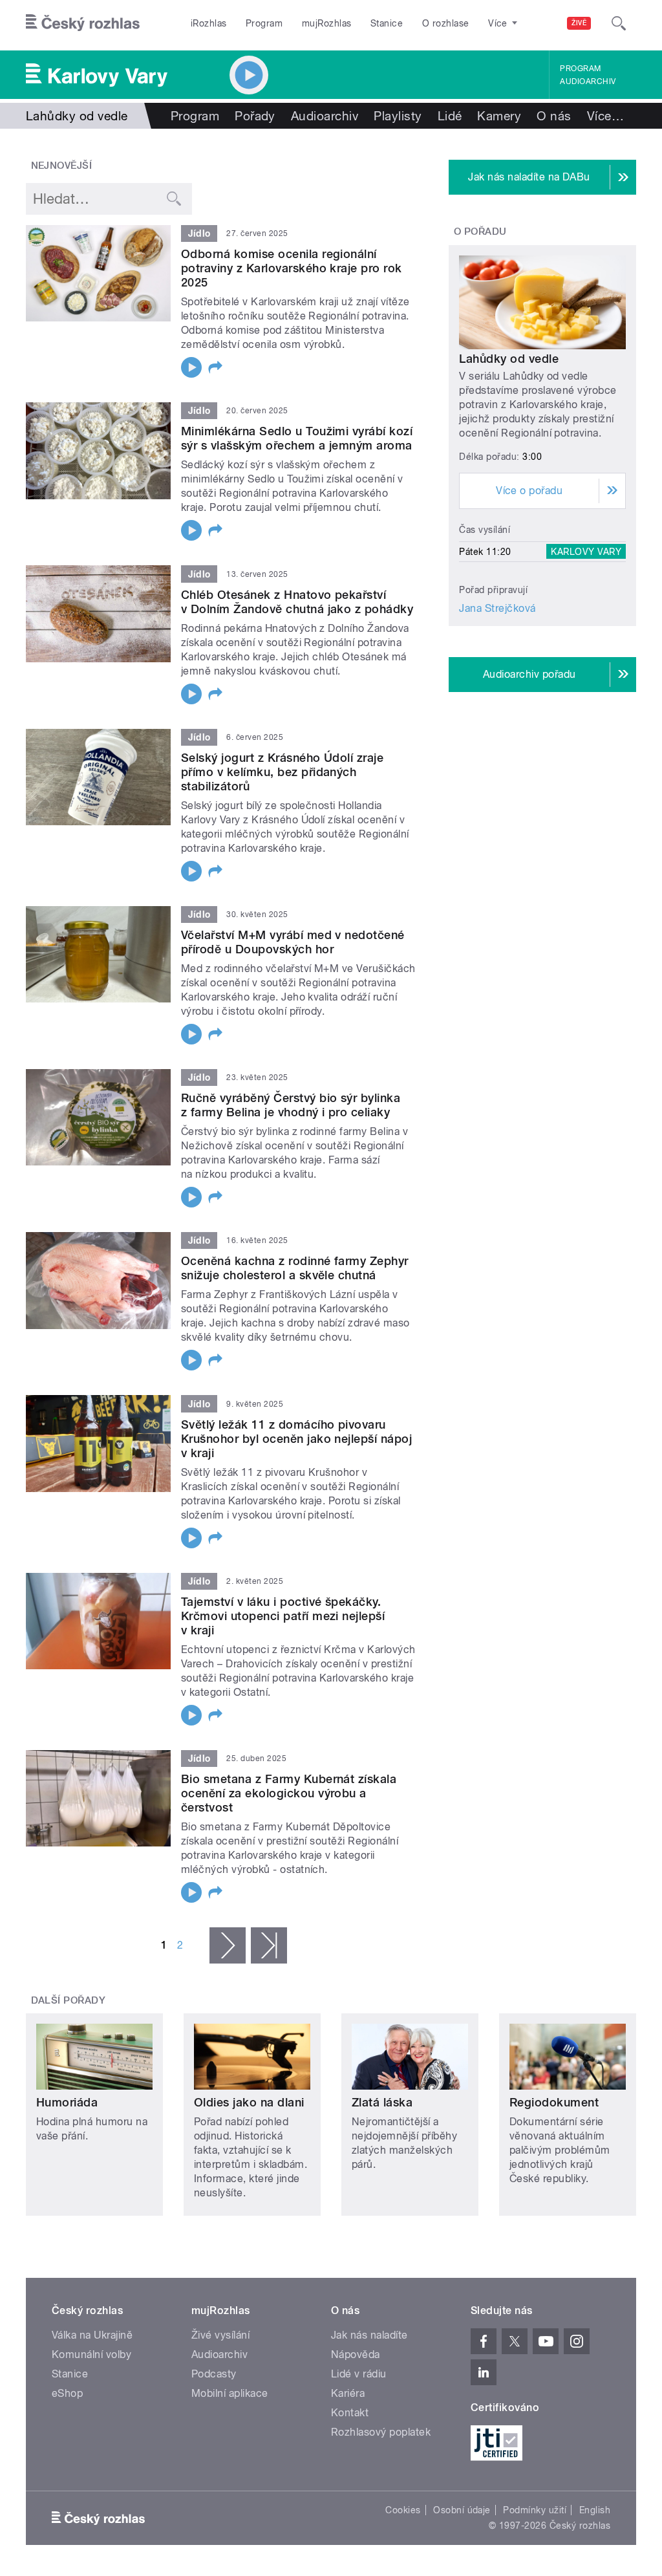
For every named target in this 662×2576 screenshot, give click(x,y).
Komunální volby (91, 2354)
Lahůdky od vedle (509, 359)
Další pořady (69, 2000)
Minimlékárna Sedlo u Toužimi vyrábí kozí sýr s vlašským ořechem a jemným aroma (297, 438)
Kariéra (348, 2393)
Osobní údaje (462, 2510)
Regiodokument (554, 2102)
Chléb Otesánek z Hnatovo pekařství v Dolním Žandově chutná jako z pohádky (297, 602)
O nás (554, 116)
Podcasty (214, 2374)
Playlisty (398, 116)
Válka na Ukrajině (92, 2335)
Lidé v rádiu (359, 2374)
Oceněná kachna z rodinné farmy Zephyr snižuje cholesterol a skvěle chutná (295, 1268)
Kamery (499, 116)
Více (605, 116)
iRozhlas (209, 23)
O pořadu (480, 232)
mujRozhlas (327, 23)
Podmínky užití (535, 2510)
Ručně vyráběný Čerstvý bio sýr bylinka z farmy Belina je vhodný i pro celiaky (291, 1105)
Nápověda (356, 2354)
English (595, 2510)
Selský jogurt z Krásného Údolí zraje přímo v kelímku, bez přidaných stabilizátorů (282, 772)
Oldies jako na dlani (249, 2102)
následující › (228, 1945)
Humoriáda (67, 2102)
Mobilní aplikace (230, 2393)
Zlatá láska (382, 2102)
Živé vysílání (220, 2335)
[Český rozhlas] (83, 23)
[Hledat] (619, 23)
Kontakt (350, 2413)
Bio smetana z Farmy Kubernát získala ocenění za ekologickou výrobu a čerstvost (289, 1793)
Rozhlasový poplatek (381, 2432)
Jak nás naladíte (369, 2335)
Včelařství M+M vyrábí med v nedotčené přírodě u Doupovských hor (293, 942)
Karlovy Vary (586, 552)
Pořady (255, 116)
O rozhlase (446, 23)
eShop (67, 2393)
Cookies (403, 2510)
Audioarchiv (588, 81)
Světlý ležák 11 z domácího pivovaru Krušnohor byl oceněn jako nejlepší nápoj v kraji (296, 1439)
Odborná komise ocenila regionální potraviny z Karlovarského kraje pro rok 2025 (292, 268)
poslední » (269, 1945)
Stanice (387, 23)
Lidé (450, 116)
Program (264, 23)
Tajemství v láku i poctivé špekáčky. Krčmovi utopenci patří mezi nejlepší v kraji (283, 1616)
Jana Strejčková (497, 608)
